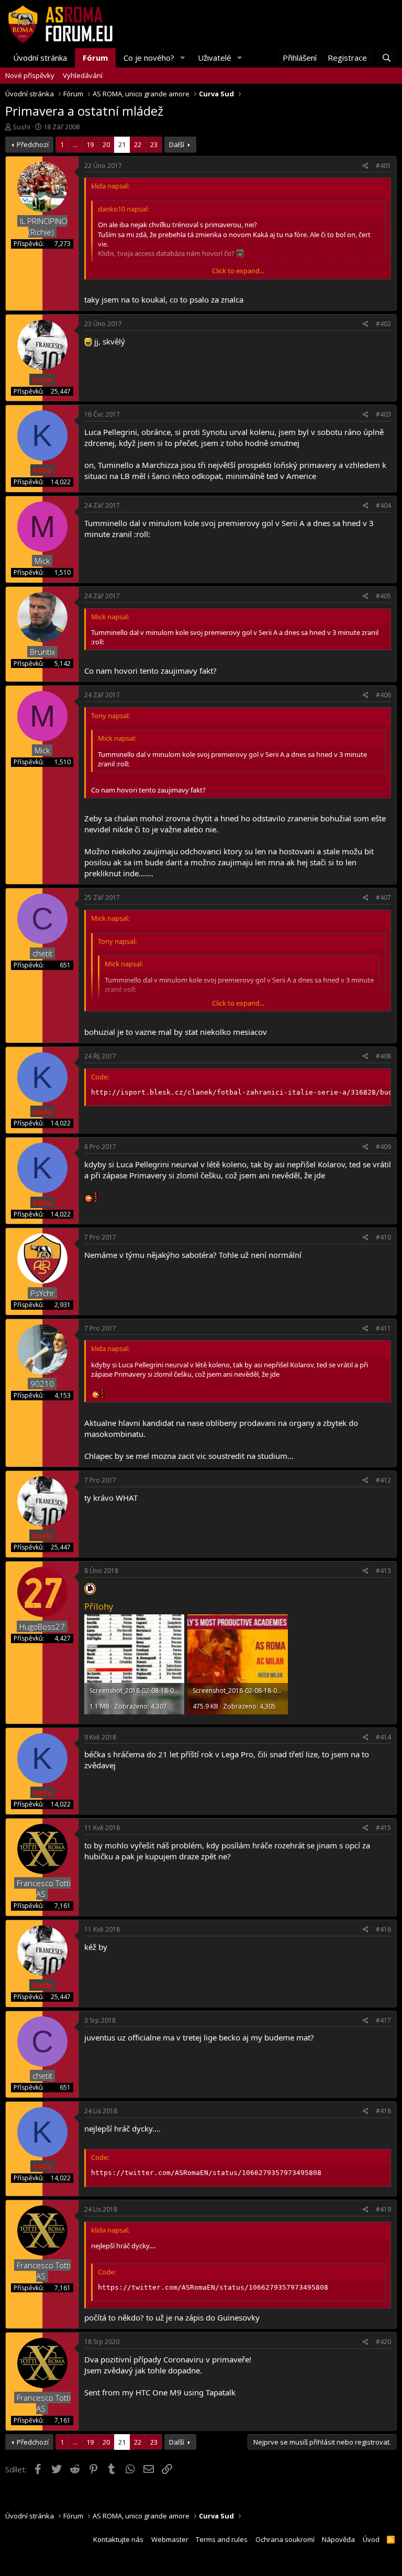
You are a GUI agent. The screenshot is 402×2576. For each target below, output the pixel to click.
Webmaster (170, 2539)
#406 (383, 695)
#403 (383, 414)
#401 (383, 166)
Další (177, 144)
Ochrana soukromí (285, 2539)
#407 (383, 897)
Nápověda (338, 2539)
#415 (383, 1828)
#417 (383, 2020)
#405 (383, 596)
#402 (383, 324)
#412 (383, 1480)
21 (122, 144)
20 (106, 144)
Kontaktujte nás (118, 2539)
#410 (383, 1237)
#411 (383, 1328)
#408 (383, 1056)
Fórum (95, 58)
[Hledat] (387, 58)
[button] (183, 58)
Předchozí (33, 144)
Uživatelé (215, 58)
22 (138, 144)
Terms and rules (222, 2539)
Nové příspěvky (30, 75)
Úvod (371, 2539)
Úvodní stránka (40, 58)
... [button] (75, 144)
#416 (383, 1929)
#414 (383, 1737)
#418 (383, 2111)
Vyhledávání (83, 75)
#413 (383, 1571)
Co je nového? (149, 58)
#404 (383, 505)
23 (154, 144)
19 (90, 144)
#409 (383, 1147)
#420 (383, 2342)
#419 (383, 2209)
